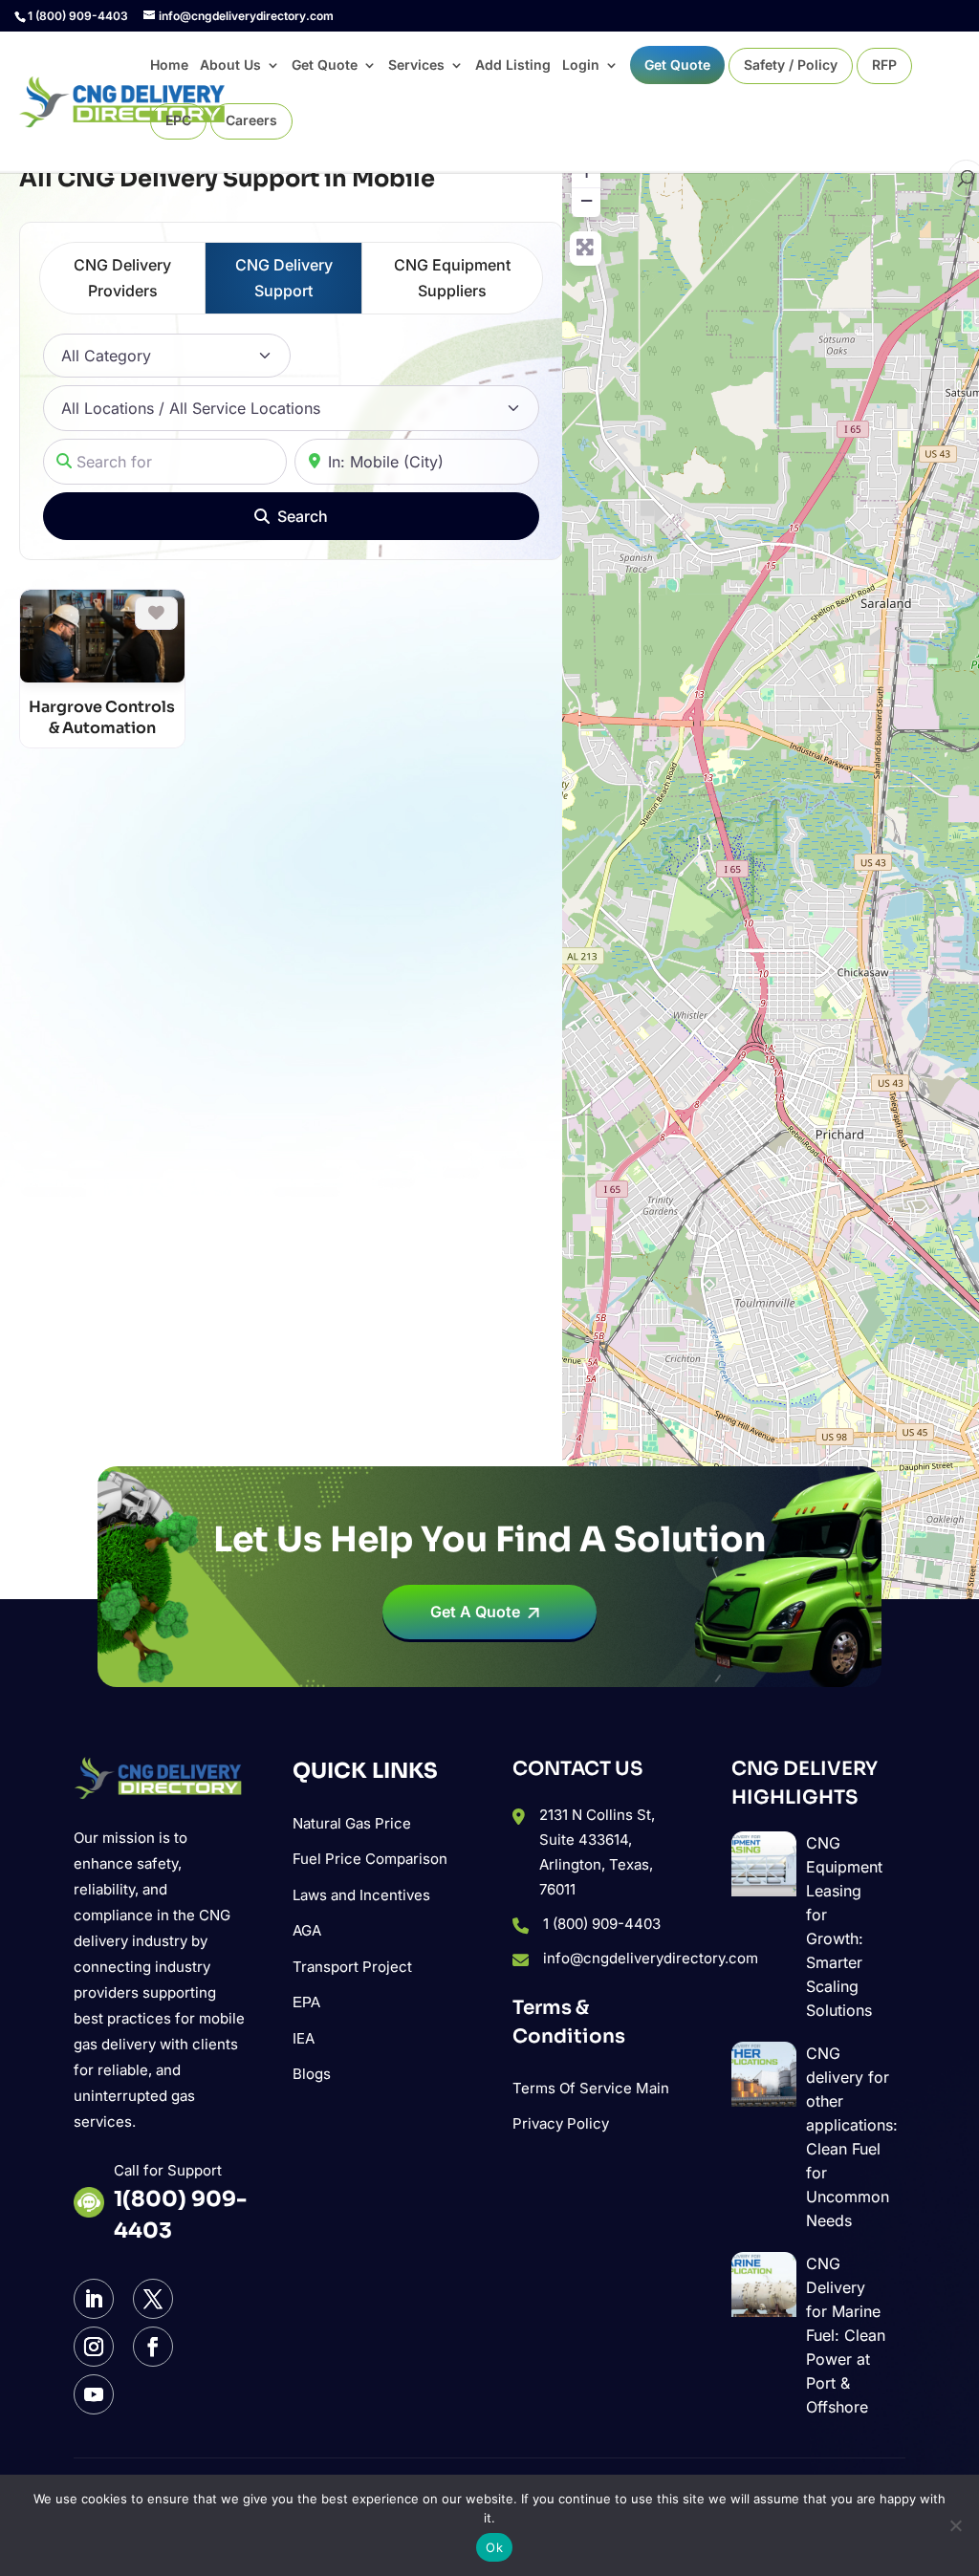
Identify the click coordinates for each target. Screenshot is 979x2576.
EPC (178, 121)
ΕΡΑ (306, 2002)
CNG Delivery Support (284, 278)
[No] (955, 2525)
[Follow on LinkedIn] (94, 2299)
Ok (494, 2547)
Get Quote (325, 65)
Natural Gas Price (352, 1823)
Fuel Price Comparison (370, 1859)
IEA (304, 2038)
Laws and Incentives (361, 1895)
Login (581, 65)
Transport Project (352, 1967)
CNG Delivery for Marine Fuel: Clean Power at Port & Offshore (846, 2335)
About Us (230, 65)
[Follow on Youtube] (94, 2394)
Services (416, 65)
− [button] (587, 200)
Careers (251, 121)
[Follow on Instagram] (94, 2347)
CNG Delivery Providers (122, 278)
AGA (307, 1930)
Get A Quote (475, 1612)
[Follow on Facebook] (153, 2347)
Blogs (312, 2074)
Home (169, 65)
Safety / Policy (791, 65)
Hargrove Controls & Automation (102, 717)
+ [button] (587, 172)
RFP (884, 65)
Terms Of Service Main (591, 2088)
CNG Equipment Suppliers (452, 278)
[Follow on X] (153, 2299)
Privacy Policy (561, 2123)
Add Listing (513, 65)
